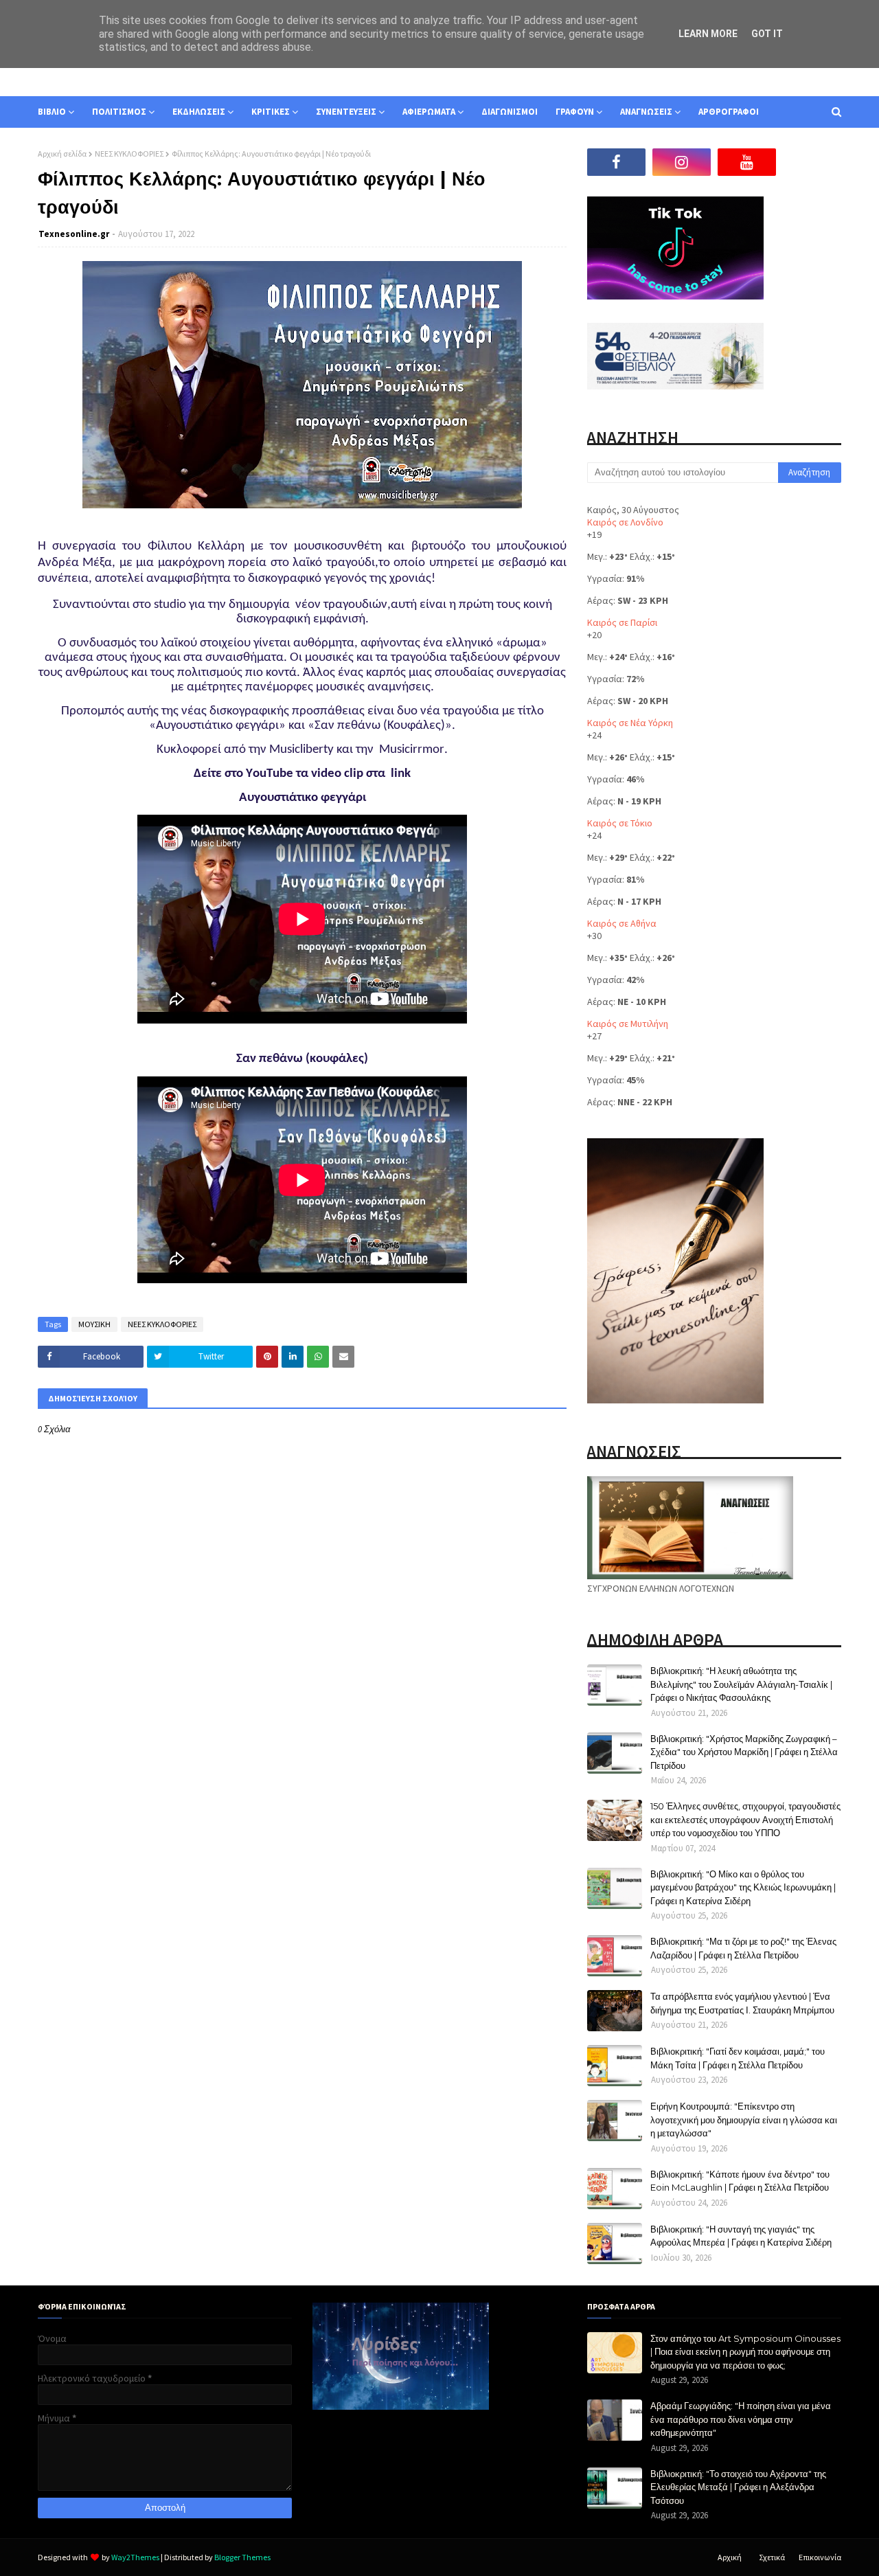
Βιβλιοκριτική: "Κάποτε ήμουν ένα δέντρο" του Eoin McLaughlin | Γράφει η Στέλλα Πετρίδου (740, 2181)
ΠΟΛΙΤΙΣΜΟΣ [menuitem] (119, 112)
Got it (767, 34)
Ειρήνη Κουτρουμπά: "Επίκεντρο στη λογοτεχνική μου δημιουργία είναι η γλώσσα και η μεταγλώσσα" (744, 2120)
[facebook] (616, 162)
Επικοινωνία (820, 2557)
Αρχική (730, 2557)
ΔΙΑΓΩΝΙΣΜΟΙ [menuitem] (510, 112)
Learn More (708, 34)
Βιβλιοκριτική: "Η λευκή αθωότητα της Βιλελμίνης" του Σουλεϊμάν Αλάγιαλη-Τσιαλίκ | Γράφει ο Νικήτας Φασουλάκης (741, 1684)
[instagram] (682, 162)
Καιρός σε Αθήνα (622, 923)
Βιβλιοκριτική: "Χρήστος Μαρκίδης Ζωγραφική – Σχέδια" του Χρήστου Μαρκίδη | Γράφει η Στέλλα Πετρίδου (744, 1752)
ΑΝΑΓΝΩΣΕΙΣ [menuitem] (646, 112)
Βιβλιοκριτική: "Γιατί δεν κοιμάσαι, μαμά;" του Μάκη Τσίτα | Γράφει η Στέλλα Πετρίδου (738, 2058)
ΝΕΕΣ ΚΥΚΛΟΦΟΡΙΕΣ (129, 154)
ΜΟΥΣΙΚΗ (94, 1324)
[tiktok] (812, 162)
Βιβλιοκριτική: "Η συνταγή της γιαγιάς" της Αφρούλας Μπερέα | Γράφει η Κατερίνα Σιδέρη (741, 2236)
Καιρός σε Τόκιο (620, 823)
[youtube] (747, 162)
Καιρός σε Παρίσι (622, 622)
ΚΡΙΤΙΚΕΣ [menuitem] (271, 112)
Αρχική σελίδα (62, 154)
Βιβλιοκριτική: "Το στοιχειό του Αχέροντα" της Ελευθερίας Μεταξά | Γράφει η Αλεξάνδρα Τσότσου (738, 2487)
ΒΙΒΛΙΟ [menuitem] (52, 112)
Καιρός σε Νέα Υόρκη (630, 723)
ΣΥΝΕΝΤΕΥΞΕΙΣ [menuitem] (346, 112)
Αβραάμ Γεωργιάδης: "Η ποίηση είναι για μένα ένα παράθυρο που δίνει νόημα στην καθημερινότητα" (741, 2419)
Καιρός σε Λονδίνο (625, 522)
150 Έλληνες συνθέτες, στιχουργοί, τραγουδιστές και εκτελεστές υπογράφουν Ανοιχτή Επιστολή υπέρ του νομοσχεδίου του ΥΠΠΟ (745, 1819)
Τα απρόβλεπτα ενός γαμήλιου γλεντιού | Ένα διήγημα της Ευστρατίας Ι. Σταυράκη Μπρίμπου (742, 2003)
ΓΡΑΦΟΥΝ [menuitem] (575, 112)
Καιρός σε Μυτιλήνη (628, 1024)
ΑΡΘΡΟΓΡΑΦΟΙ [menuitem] (729, 112)
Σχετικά (772, 2557)
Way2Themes (135, 2557)
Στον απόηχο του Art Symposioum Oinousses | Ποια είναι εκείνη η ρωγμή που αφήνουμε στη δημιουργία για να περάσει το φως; (745, 2352)
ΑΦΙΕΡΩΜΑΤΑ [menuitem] (429, 112)
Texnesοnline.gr (74, 234)
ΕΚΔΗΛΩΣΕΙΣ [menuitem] (199, 112)
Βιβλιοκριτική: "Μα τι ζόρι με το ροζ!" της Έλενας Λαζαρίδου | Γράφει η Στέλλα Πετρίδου (743, 1948)
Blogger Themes (242, 2557)
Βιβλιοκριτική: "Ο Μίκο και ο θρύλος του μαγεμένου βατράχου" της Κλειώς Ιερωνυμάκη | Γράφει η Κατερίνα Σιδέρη (743, 1887)
